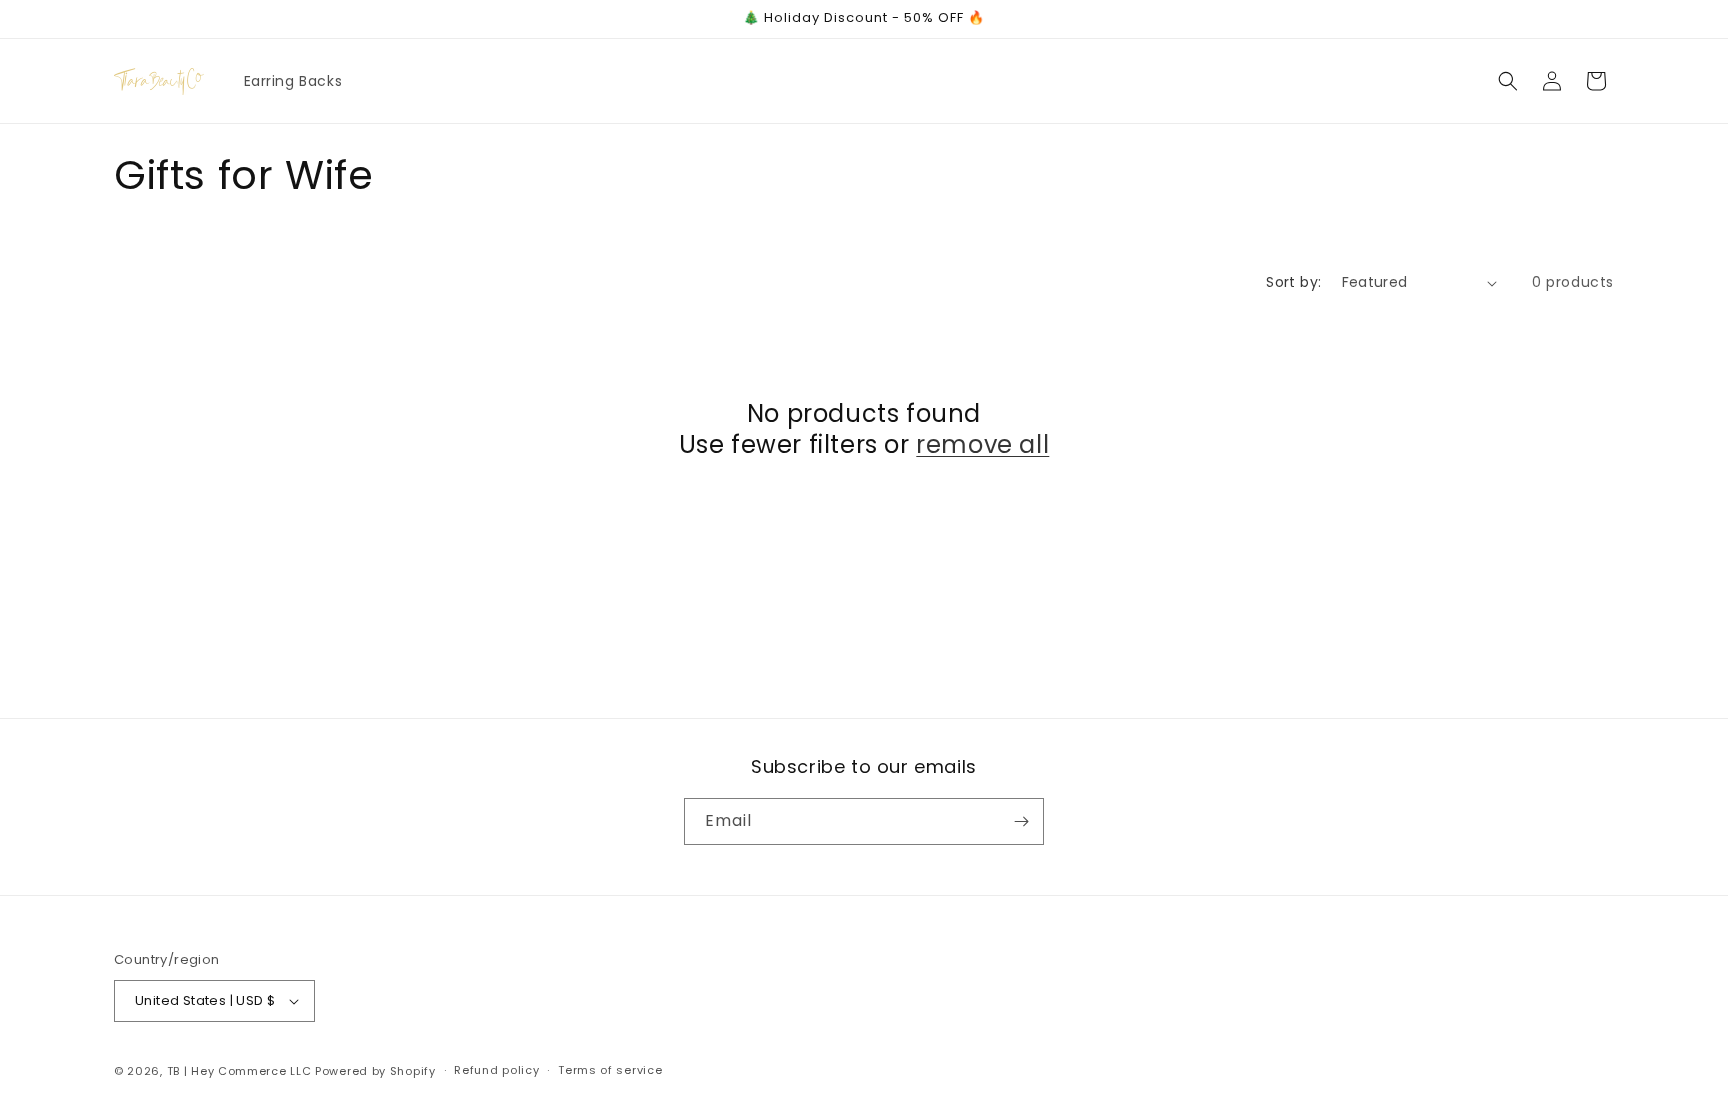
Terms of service (610, 1070)
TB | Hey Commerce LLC (239, 1071)
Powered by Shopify (375, 1071)
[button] (1508, 81)
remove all (982, 444)
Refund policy (496, 1070)
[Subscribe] (1021, 821)
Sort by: (1293, 282)
